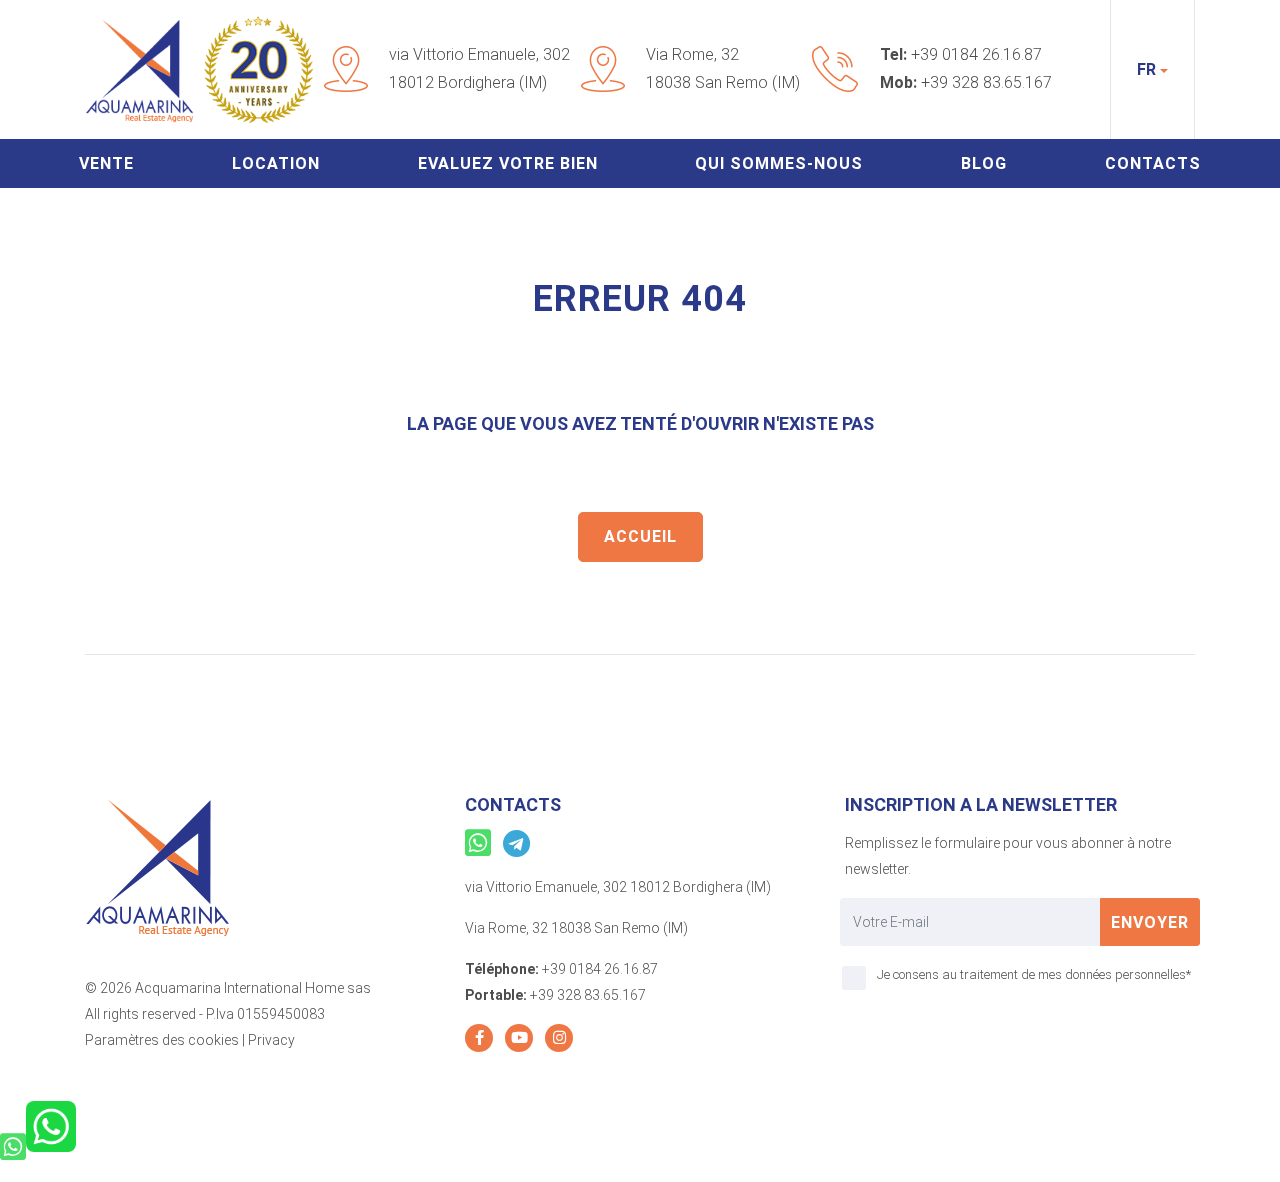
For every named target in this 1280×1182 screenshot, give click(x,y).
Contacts (1153, 163)
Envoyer (1150, 922)
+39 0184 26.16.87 (976, 54)
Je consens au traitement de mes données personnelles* (1034, 974)
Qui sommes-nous (779, 163)
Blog (984, 163)
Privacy (271, 1040)
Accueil (640, 536)
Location (276, 163)
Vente (106, 163)
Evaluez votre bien (508, 163)
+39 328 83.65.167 (986, 82)
